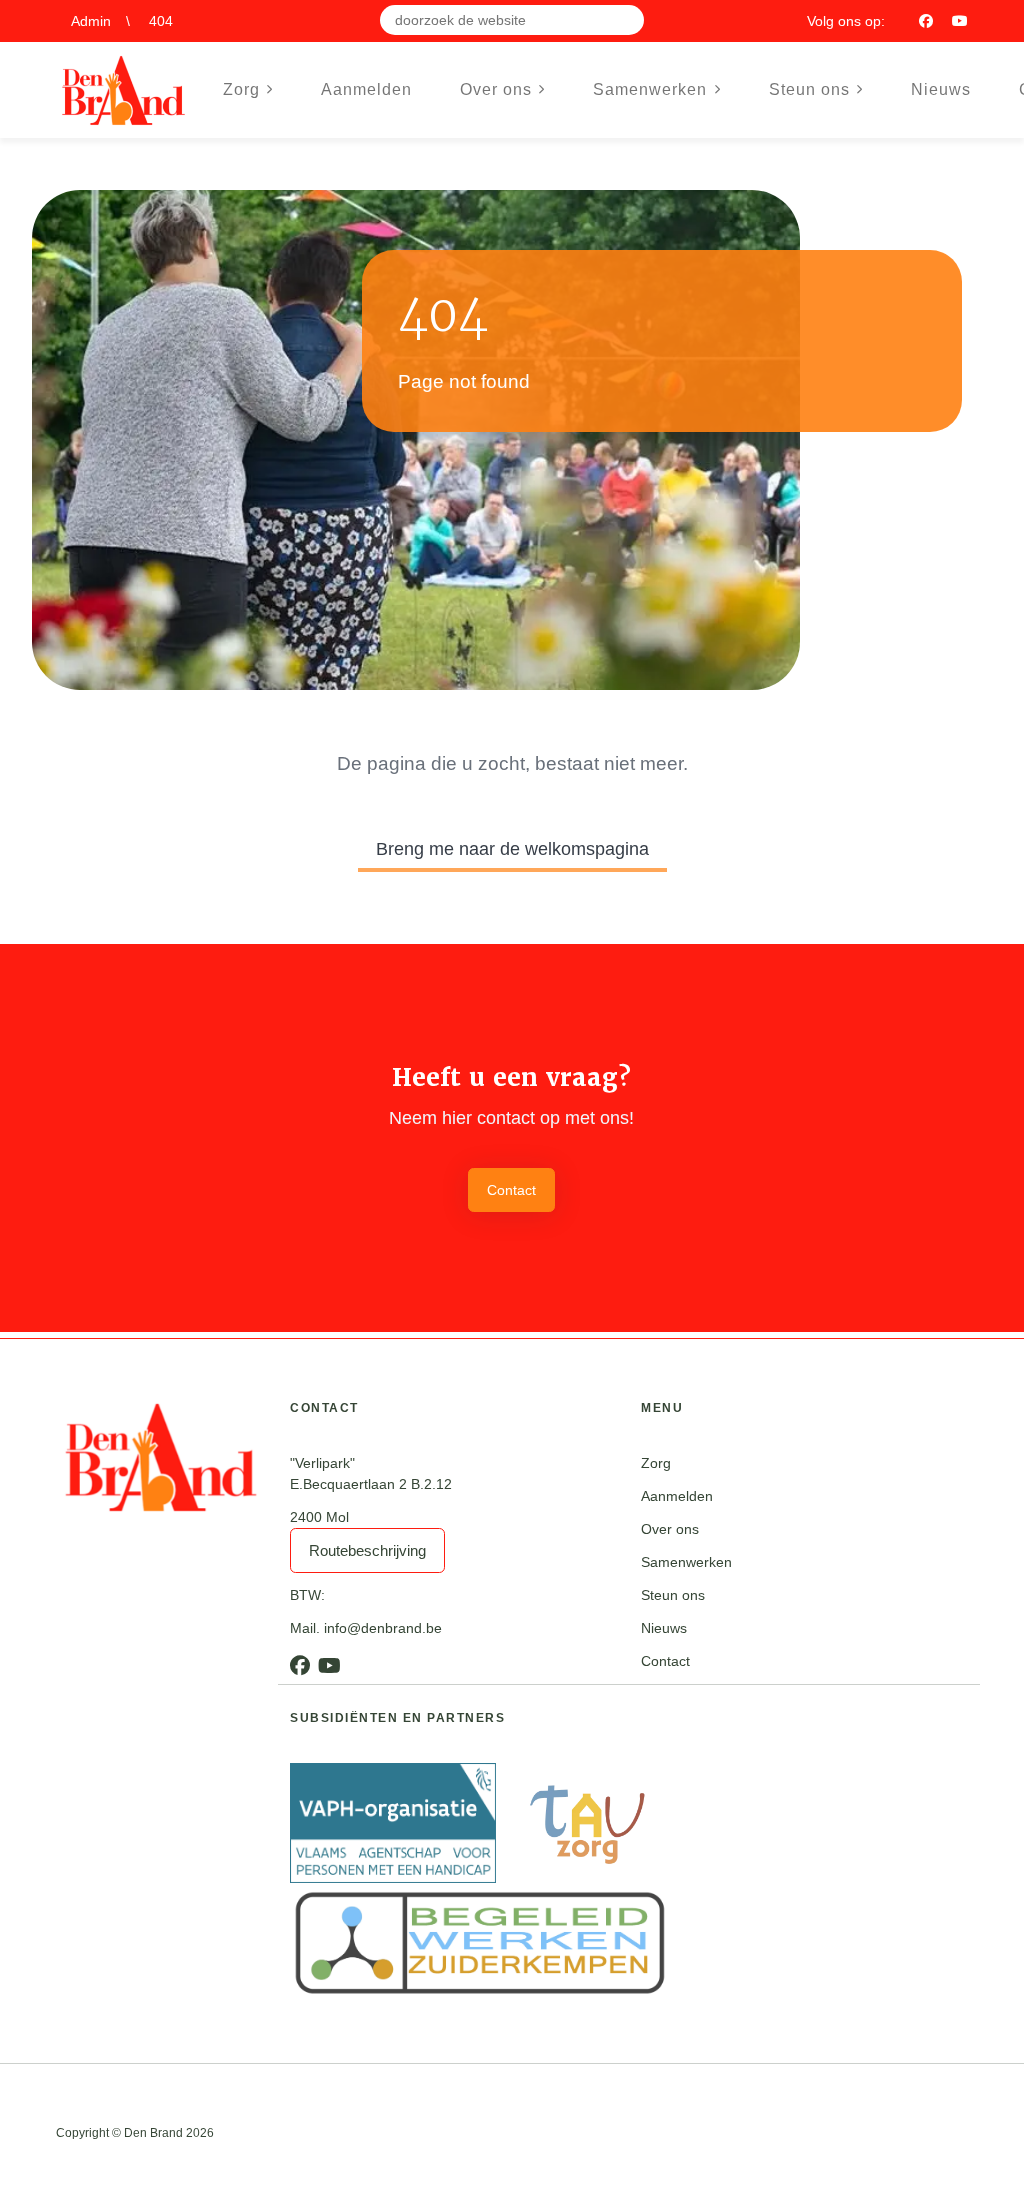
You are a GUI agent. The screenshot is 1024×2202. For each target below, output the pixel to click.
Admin (91, 21)
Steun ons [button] (809, 89)
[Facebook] (926, 21)
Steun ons (673, 1595)
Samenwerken (686, 1562)
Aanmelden (366, 89)
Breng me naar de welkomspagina (512, 849)
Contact (511, 1190)
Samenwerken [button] (650, 89)
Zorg (656, 1463)
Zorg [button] (241, 89)
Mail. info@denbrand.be (366, 1628)
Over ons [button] (496, 89)
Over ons (670, 1529)
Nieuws (941, 89)
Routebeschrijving (367, 1550)
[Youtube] (960, 21)
